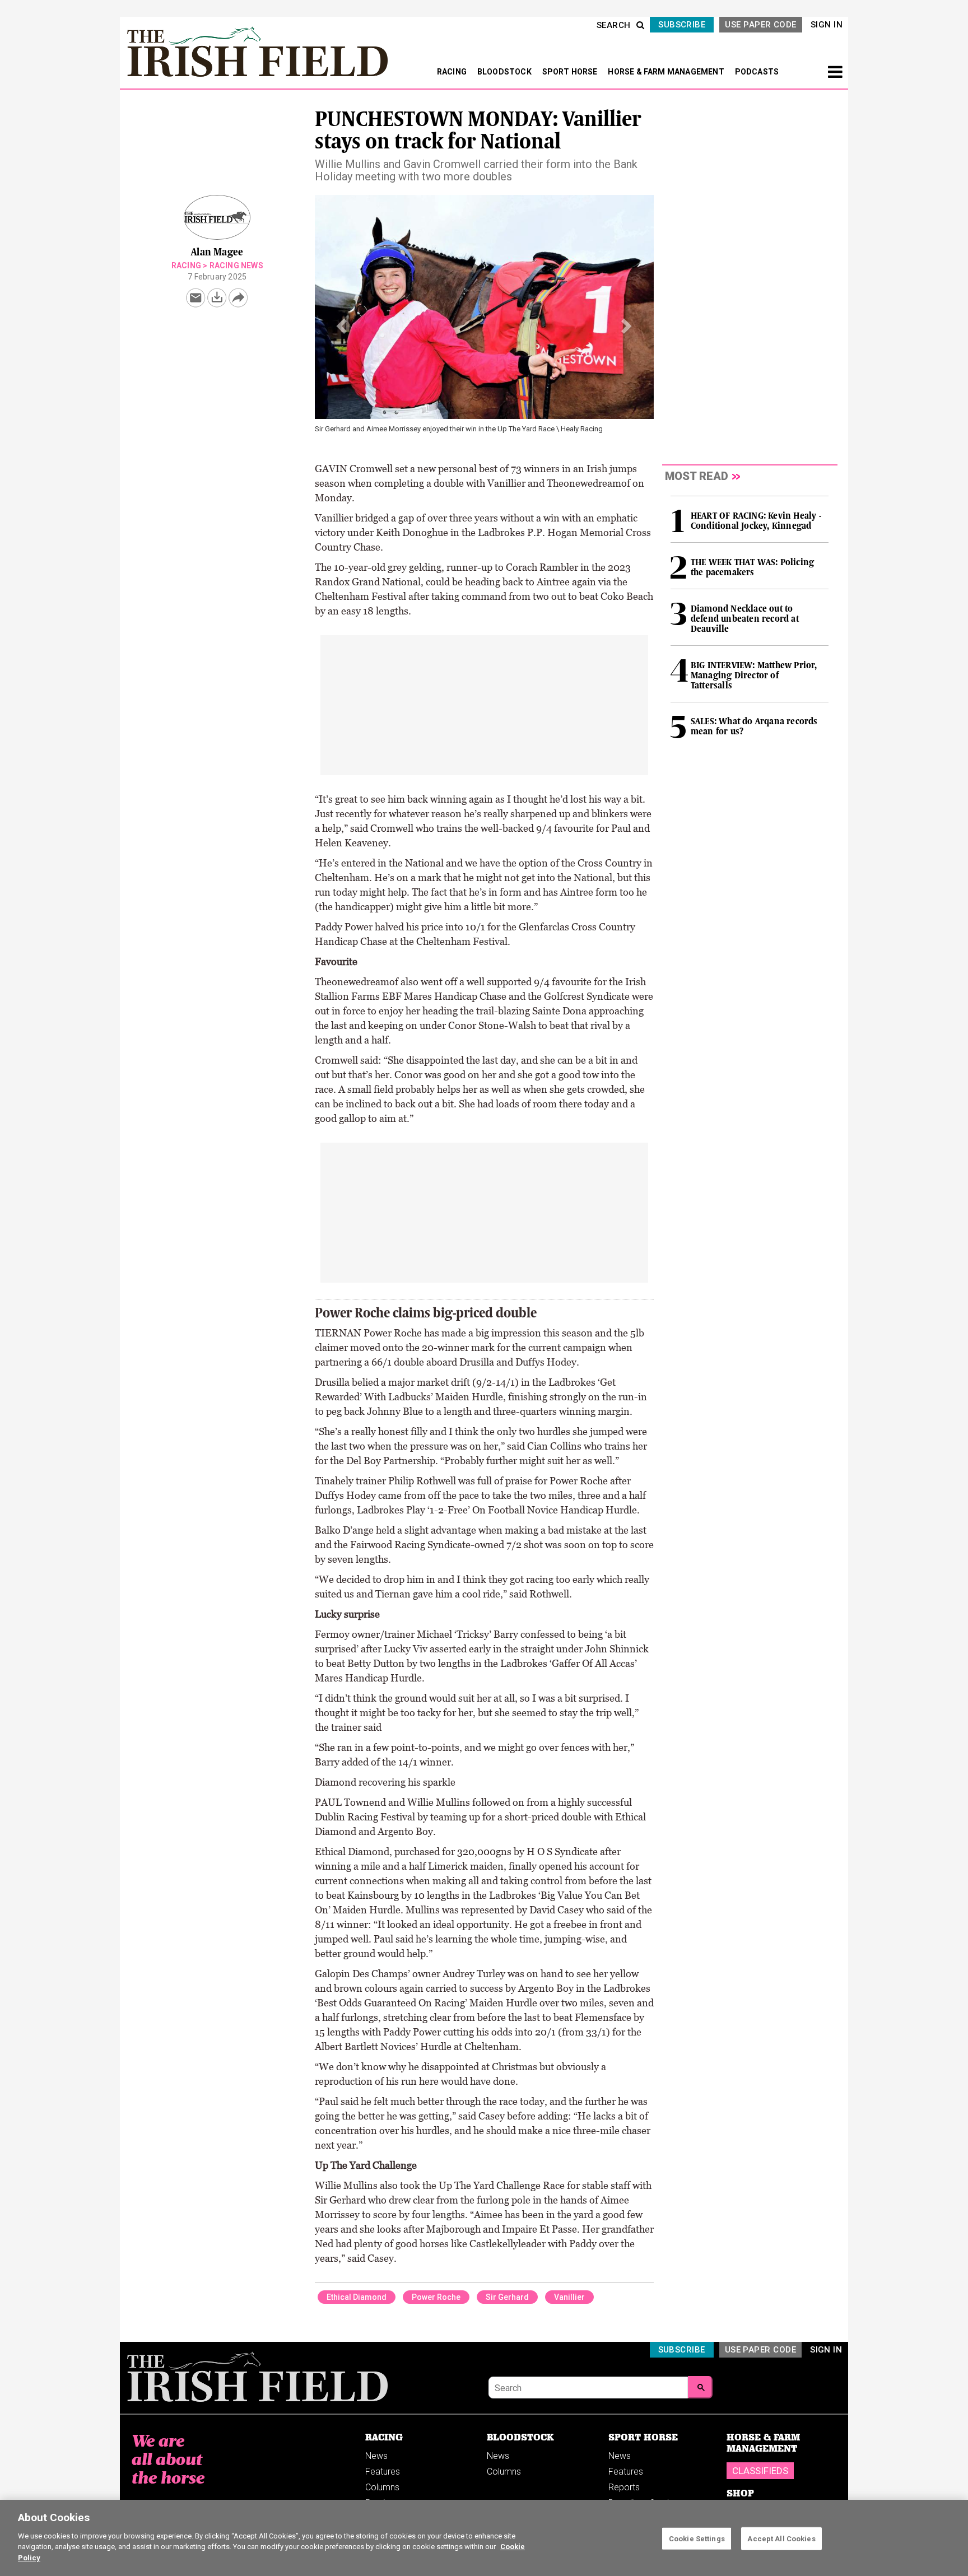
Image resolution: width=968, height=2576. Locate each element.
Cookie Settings (697, 2538)
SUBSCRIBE (682, 25)
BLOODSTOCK (505, 72)
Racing (186, 265)
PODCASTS (757, 72)
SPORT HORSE (571, 72)
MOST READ (697, 476)
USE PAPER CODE (760, 25)
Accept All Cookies (781, 2538)
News (376, 2456)
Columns (382, 2487)
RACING (453, 72)
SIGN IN (827, 25)
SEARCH (614, 25)
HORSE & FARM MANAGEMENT (667, 72)
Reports (624, 2487)
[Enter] (700, 2387)
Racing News (236, 265)
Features (383, 2472)
